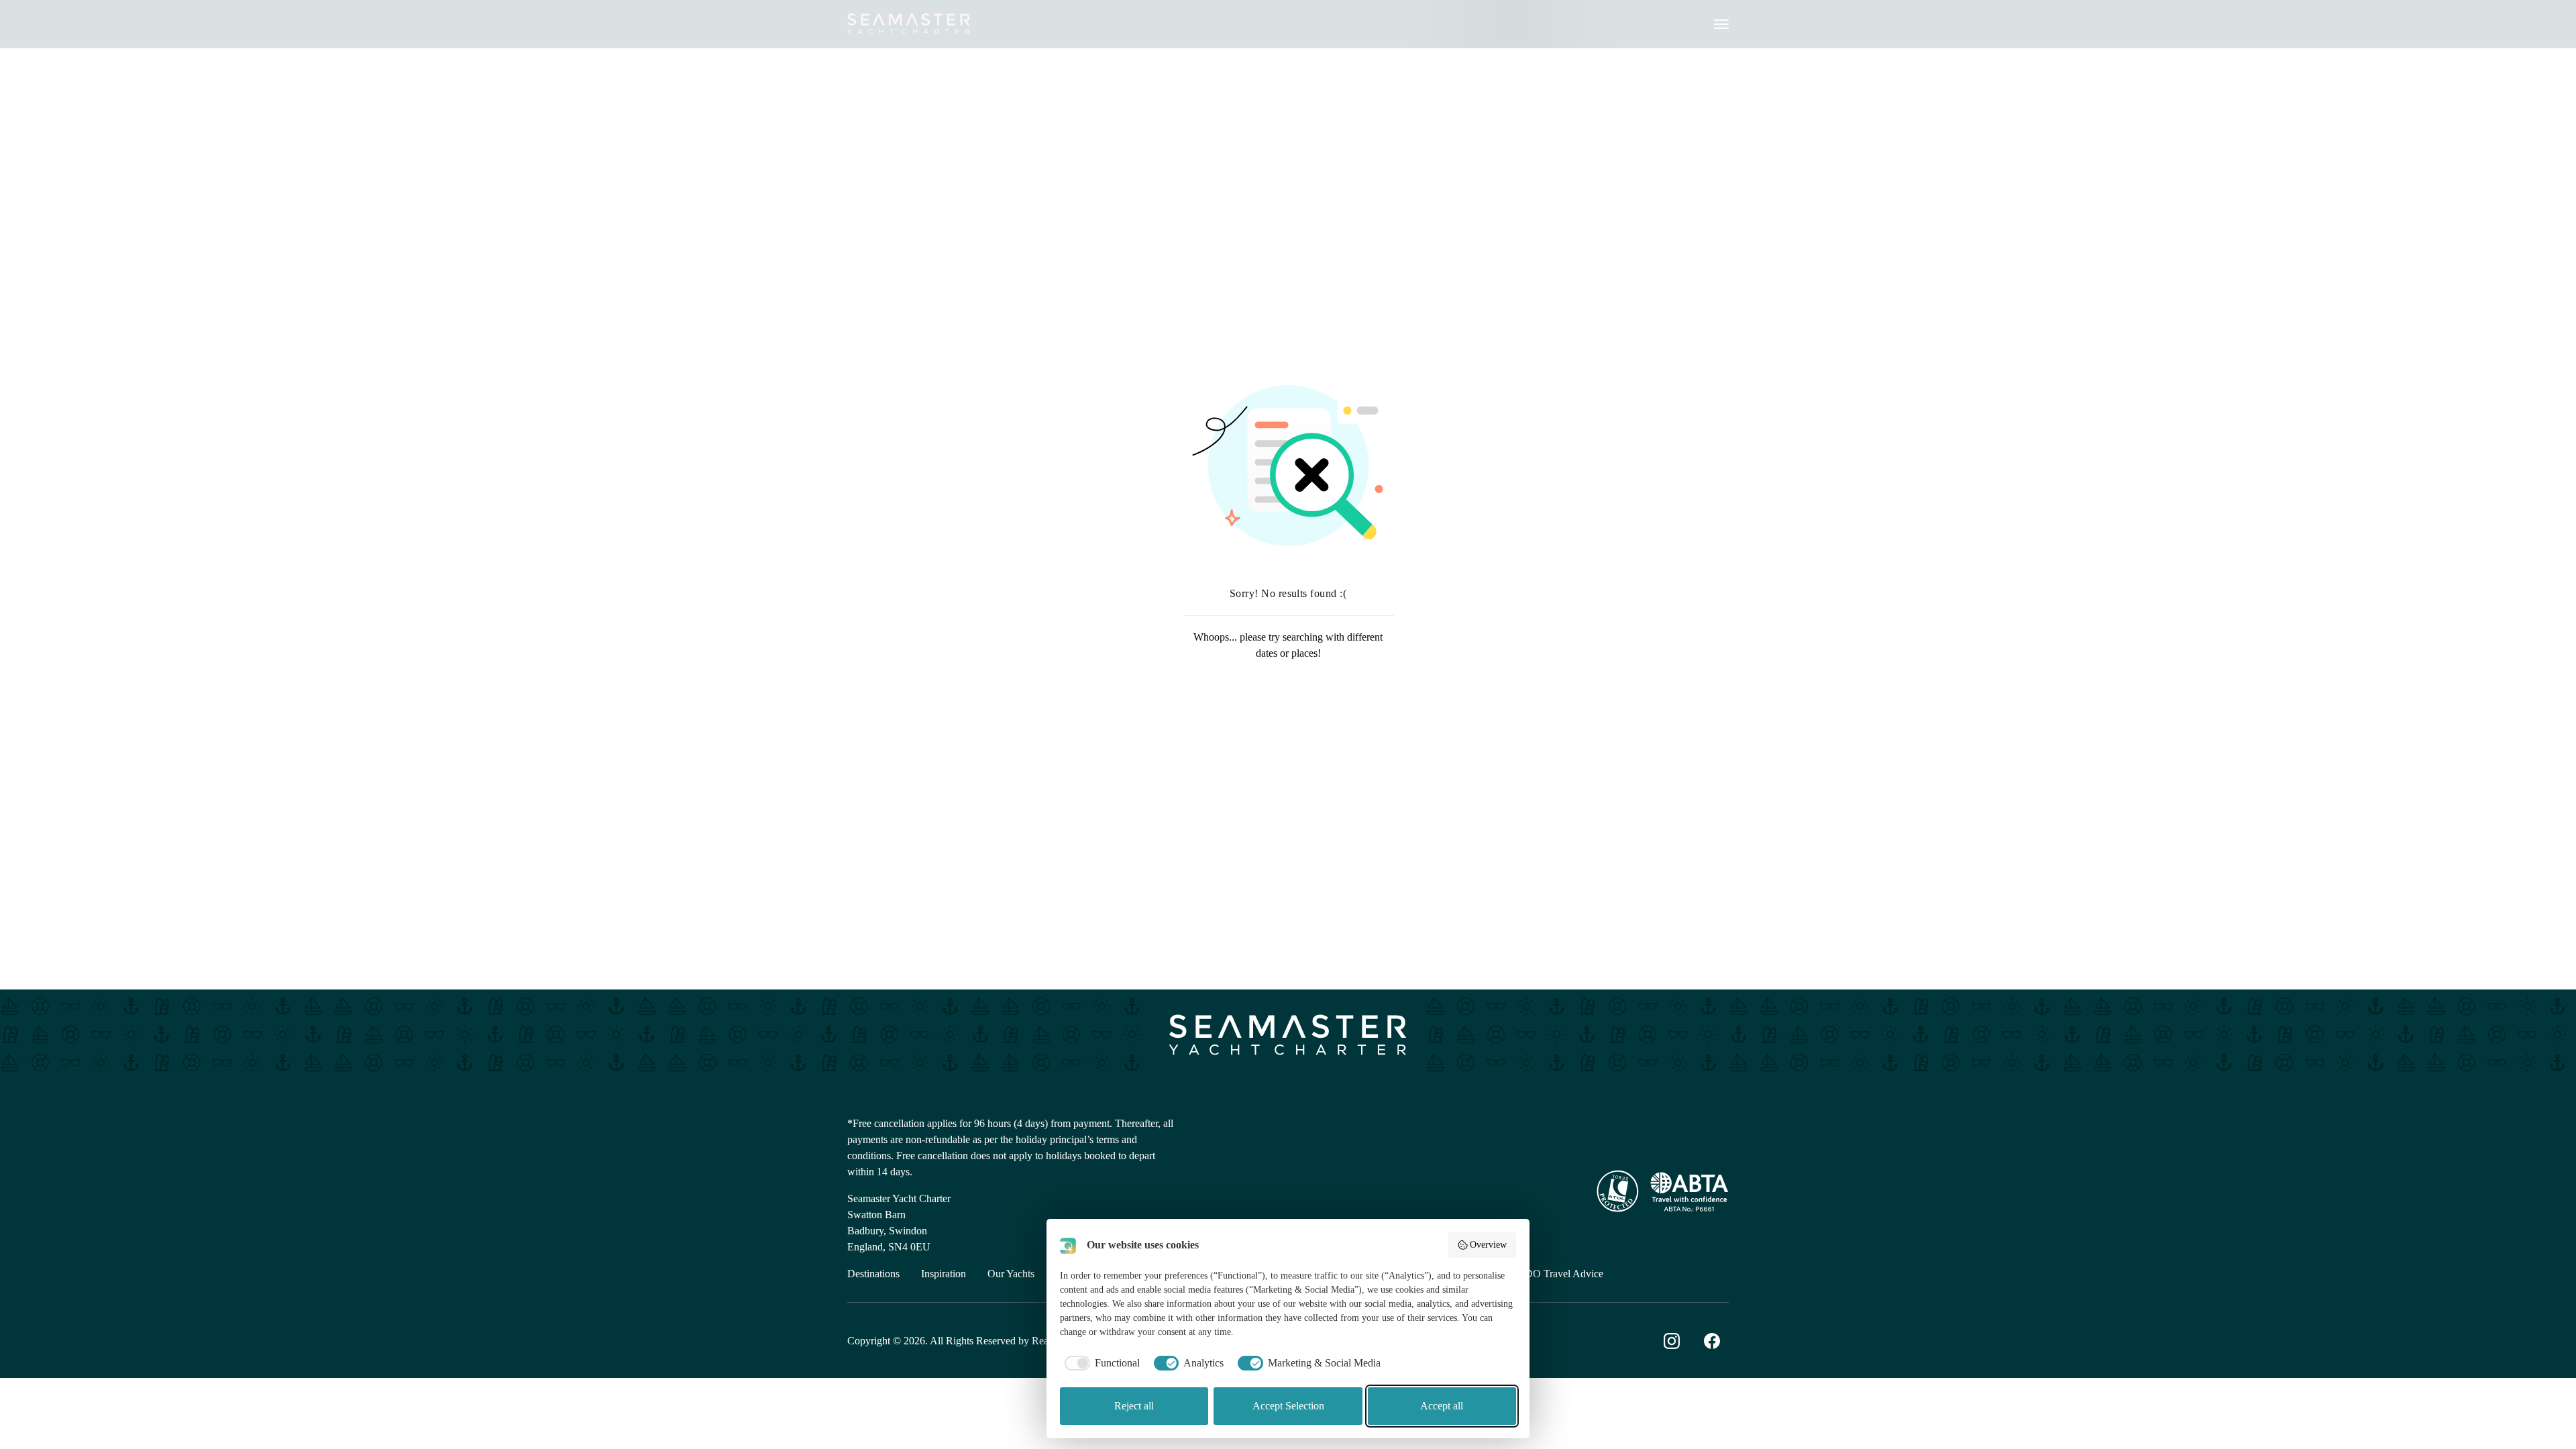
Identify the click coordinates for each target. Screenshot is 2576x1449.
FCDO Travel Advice (1557, 1274)
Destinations (873, 1274)
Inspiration (944, 1274)
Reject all (1134, 1406)
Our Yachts (1011, 1274)
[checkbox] (1100, 1363)
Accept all (1442, 1406)
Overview (1488, 1245)
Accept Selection (1288, 1406)
